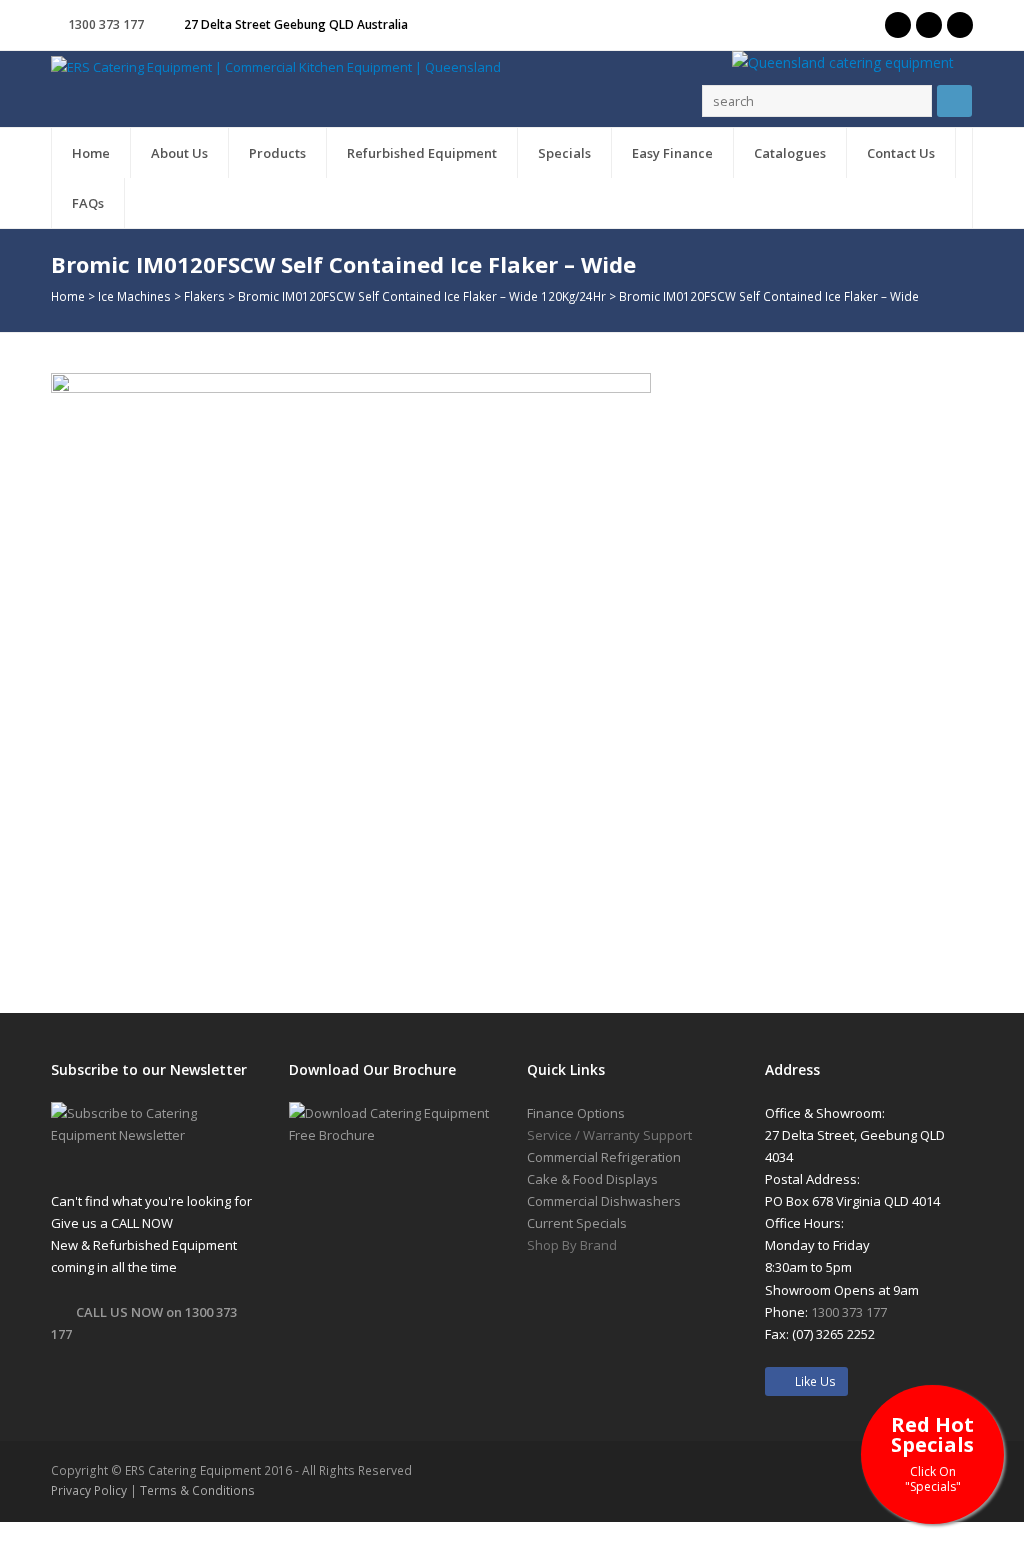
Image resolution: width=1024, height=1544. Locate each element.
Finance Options (576, 1113)
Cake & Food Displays (592, 1179)
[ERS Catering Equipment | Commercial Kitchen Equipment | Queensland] (276, 66)
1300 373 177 (106, 24)
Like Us (811, 1381)
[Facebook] (929, 25)
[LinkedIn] (960, 25)
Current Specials (577, 1223)
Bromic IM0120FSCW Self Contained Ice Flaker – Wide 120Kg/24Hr (422, 296)
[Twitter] (898, 25)
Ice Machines (134, 296)
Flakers (204, 296)
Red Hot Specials (932, 1452)
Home (68, 296)
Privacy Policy (89, 1490)
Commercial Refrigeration (604, 1157)
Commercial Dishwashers (604, 1201)
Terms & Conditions (197, 1490)
